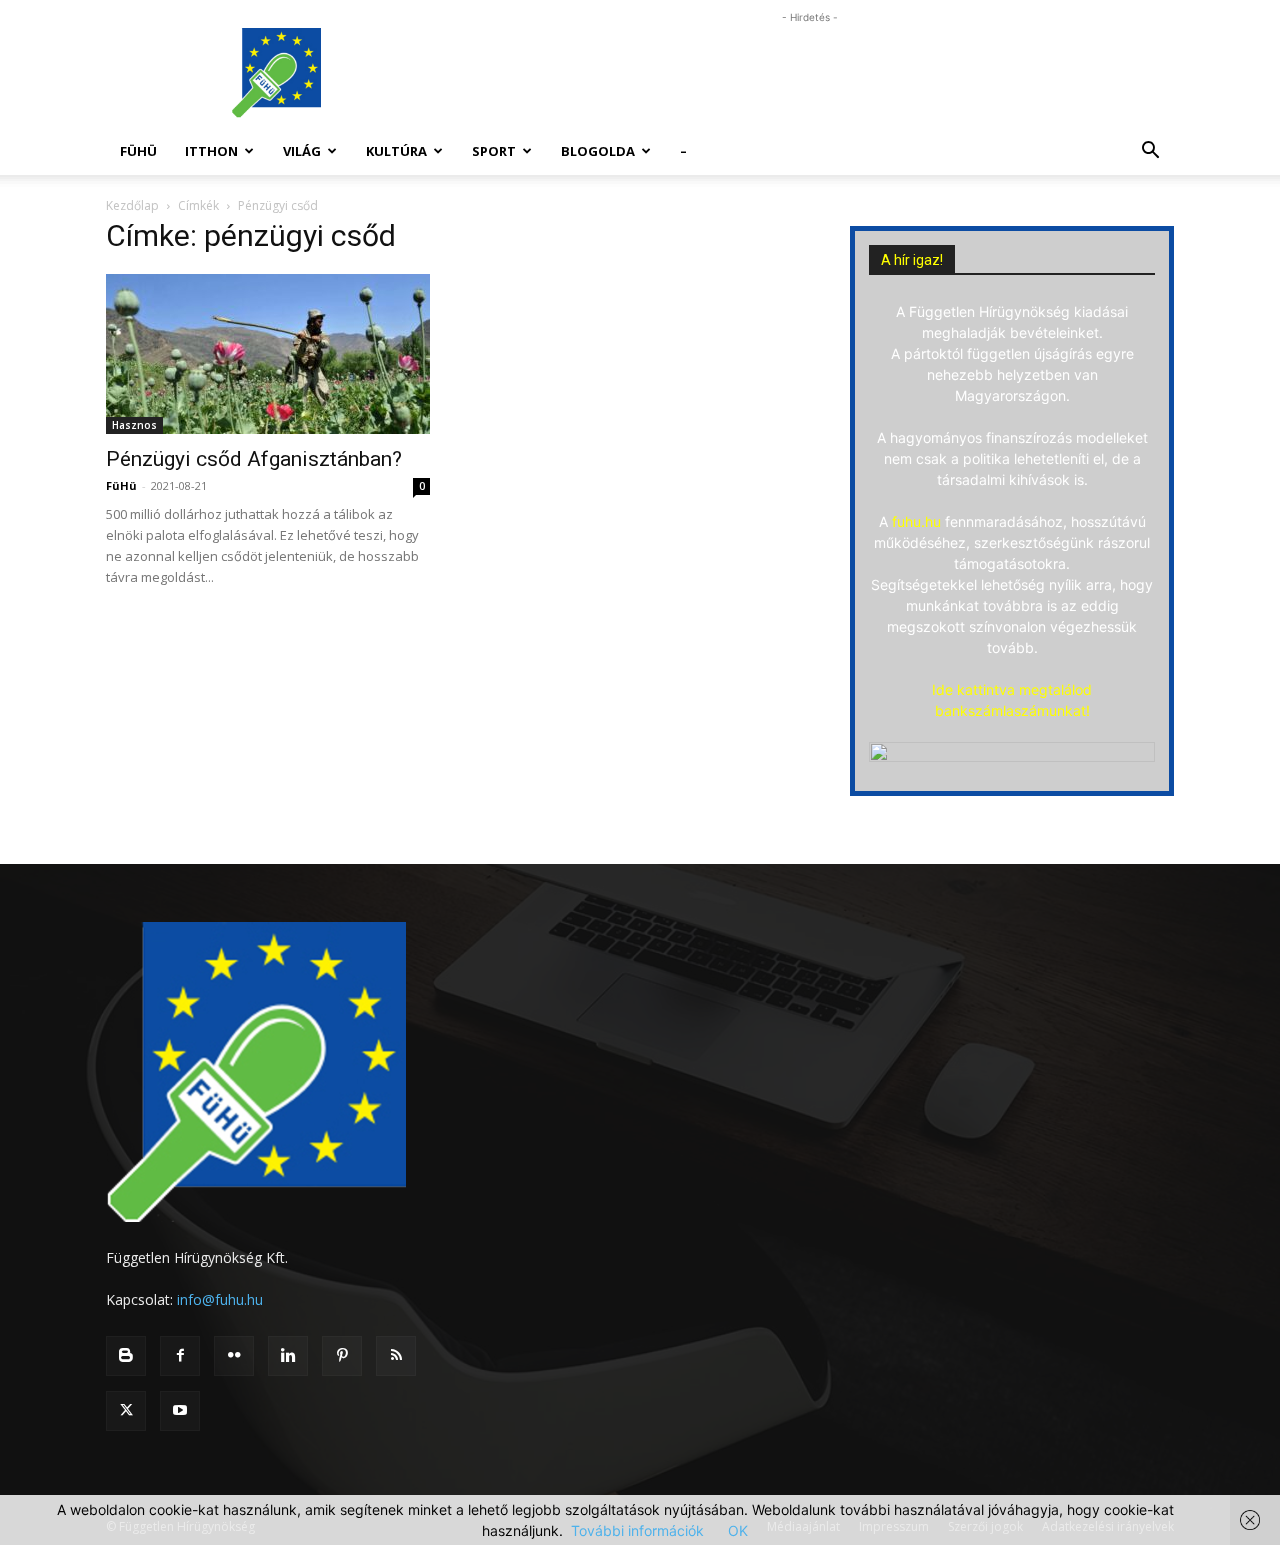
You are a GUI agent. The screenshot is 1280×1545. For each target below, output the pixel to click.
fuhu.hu (916, 521)
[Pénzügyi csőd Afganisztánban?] (268, 354)
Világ (302, 151)
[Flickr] (234, 1356)
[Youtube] (180, 1411)
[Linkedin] (288, 1356)
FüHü (138, 151)
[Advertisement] (810, 73)
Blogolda (598, 151)
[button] (1150, 152)
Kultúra (396, 151)
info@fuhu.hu (220, 1299)
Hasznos (134, 425)
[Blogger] (126, 1356)
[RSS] (396, 1356)
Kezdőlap (132, 205)
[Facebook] (180, 1356)
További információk (637, 1530)
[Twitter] (126, 1411)
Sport (494, 151)
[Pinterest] (342, 1356)
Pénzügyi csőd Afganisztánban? (254, 459)
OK (738, 1530)
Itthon (211, 151)
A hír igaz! (912, 260)
